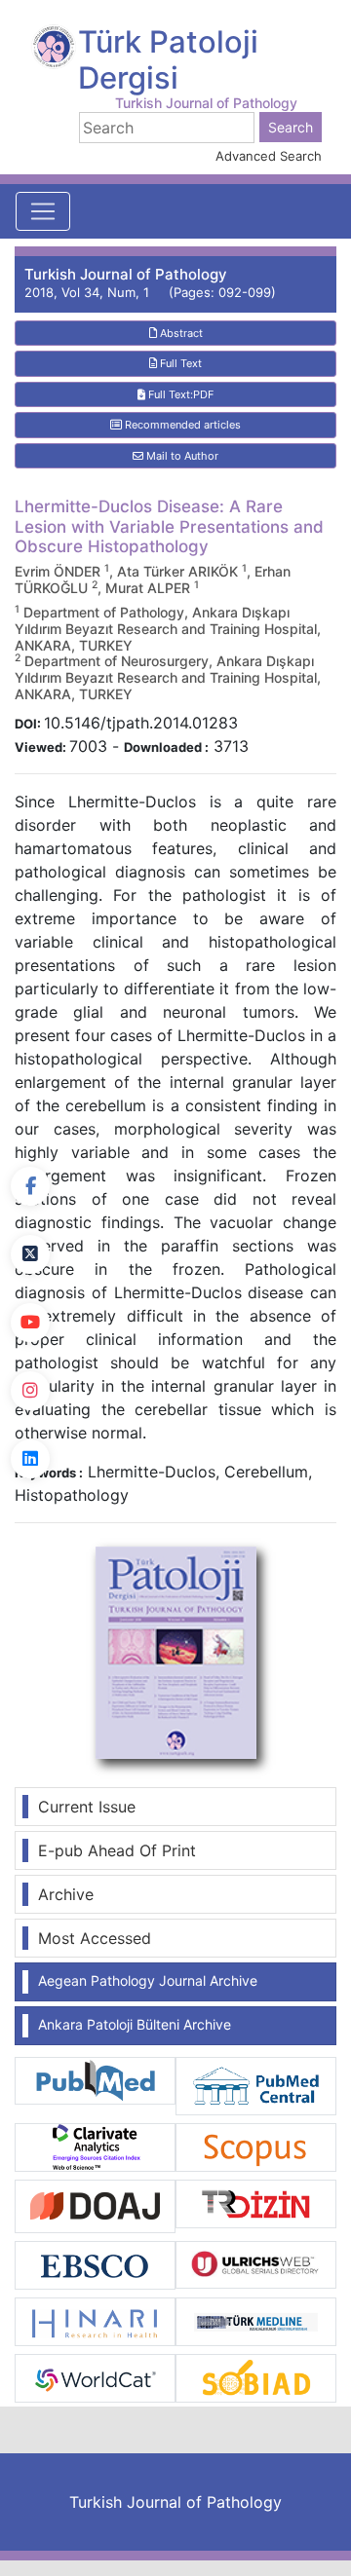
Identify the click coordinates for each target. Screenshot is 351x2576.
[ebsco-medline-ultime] (95, 2264)
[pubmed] (95, 2079)
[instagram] (30, 1391)
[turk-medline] (256, 2320)
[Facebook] (30, 1186)
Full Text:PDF (179, 394)
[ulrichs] (256, 2263)
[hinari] (95, 2320)
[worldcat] (95, 2376)
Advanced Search (269, 156)
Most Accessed (95, 1938)
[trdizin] (256, 2202)
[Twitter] (30, 1254)
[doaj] (95, 2205)
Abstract (180, 333)
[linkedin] (30, 1459)
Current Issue (87, 1807)
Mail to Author (181, 456)
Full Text (179, 363)
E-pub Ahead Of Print (117, 1850)
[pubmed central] (256, 2084)
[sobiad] (256, 2376)
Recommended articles (181, 425)
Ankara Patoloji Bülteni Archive (135, 2024)
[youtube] (30, 1323)
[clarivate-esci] (95, 2147)
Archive (66, 1894)
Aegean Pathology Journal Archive (148, 1980)
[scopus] (256, 2147)
